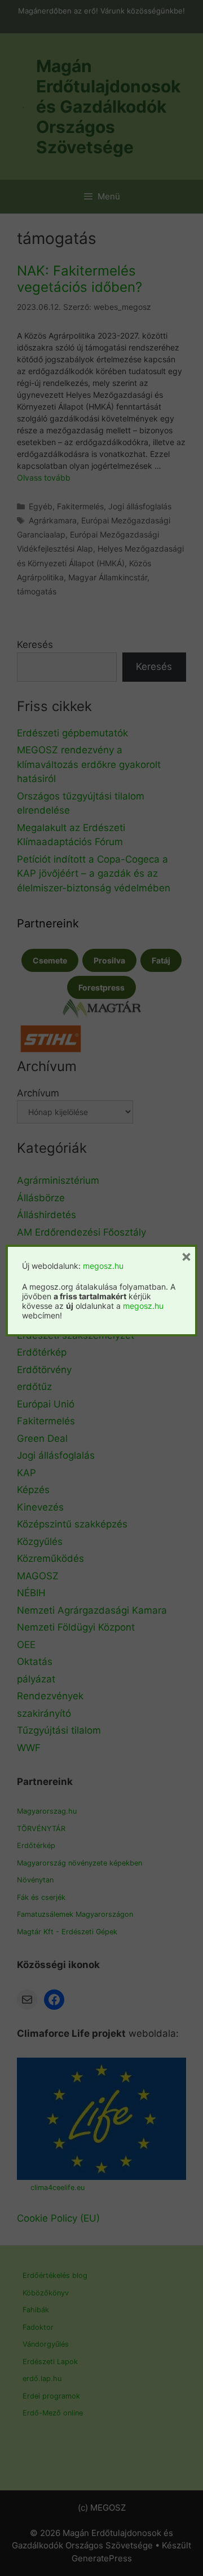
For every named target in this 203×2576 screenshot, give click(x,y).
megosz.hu (103, 1266)
